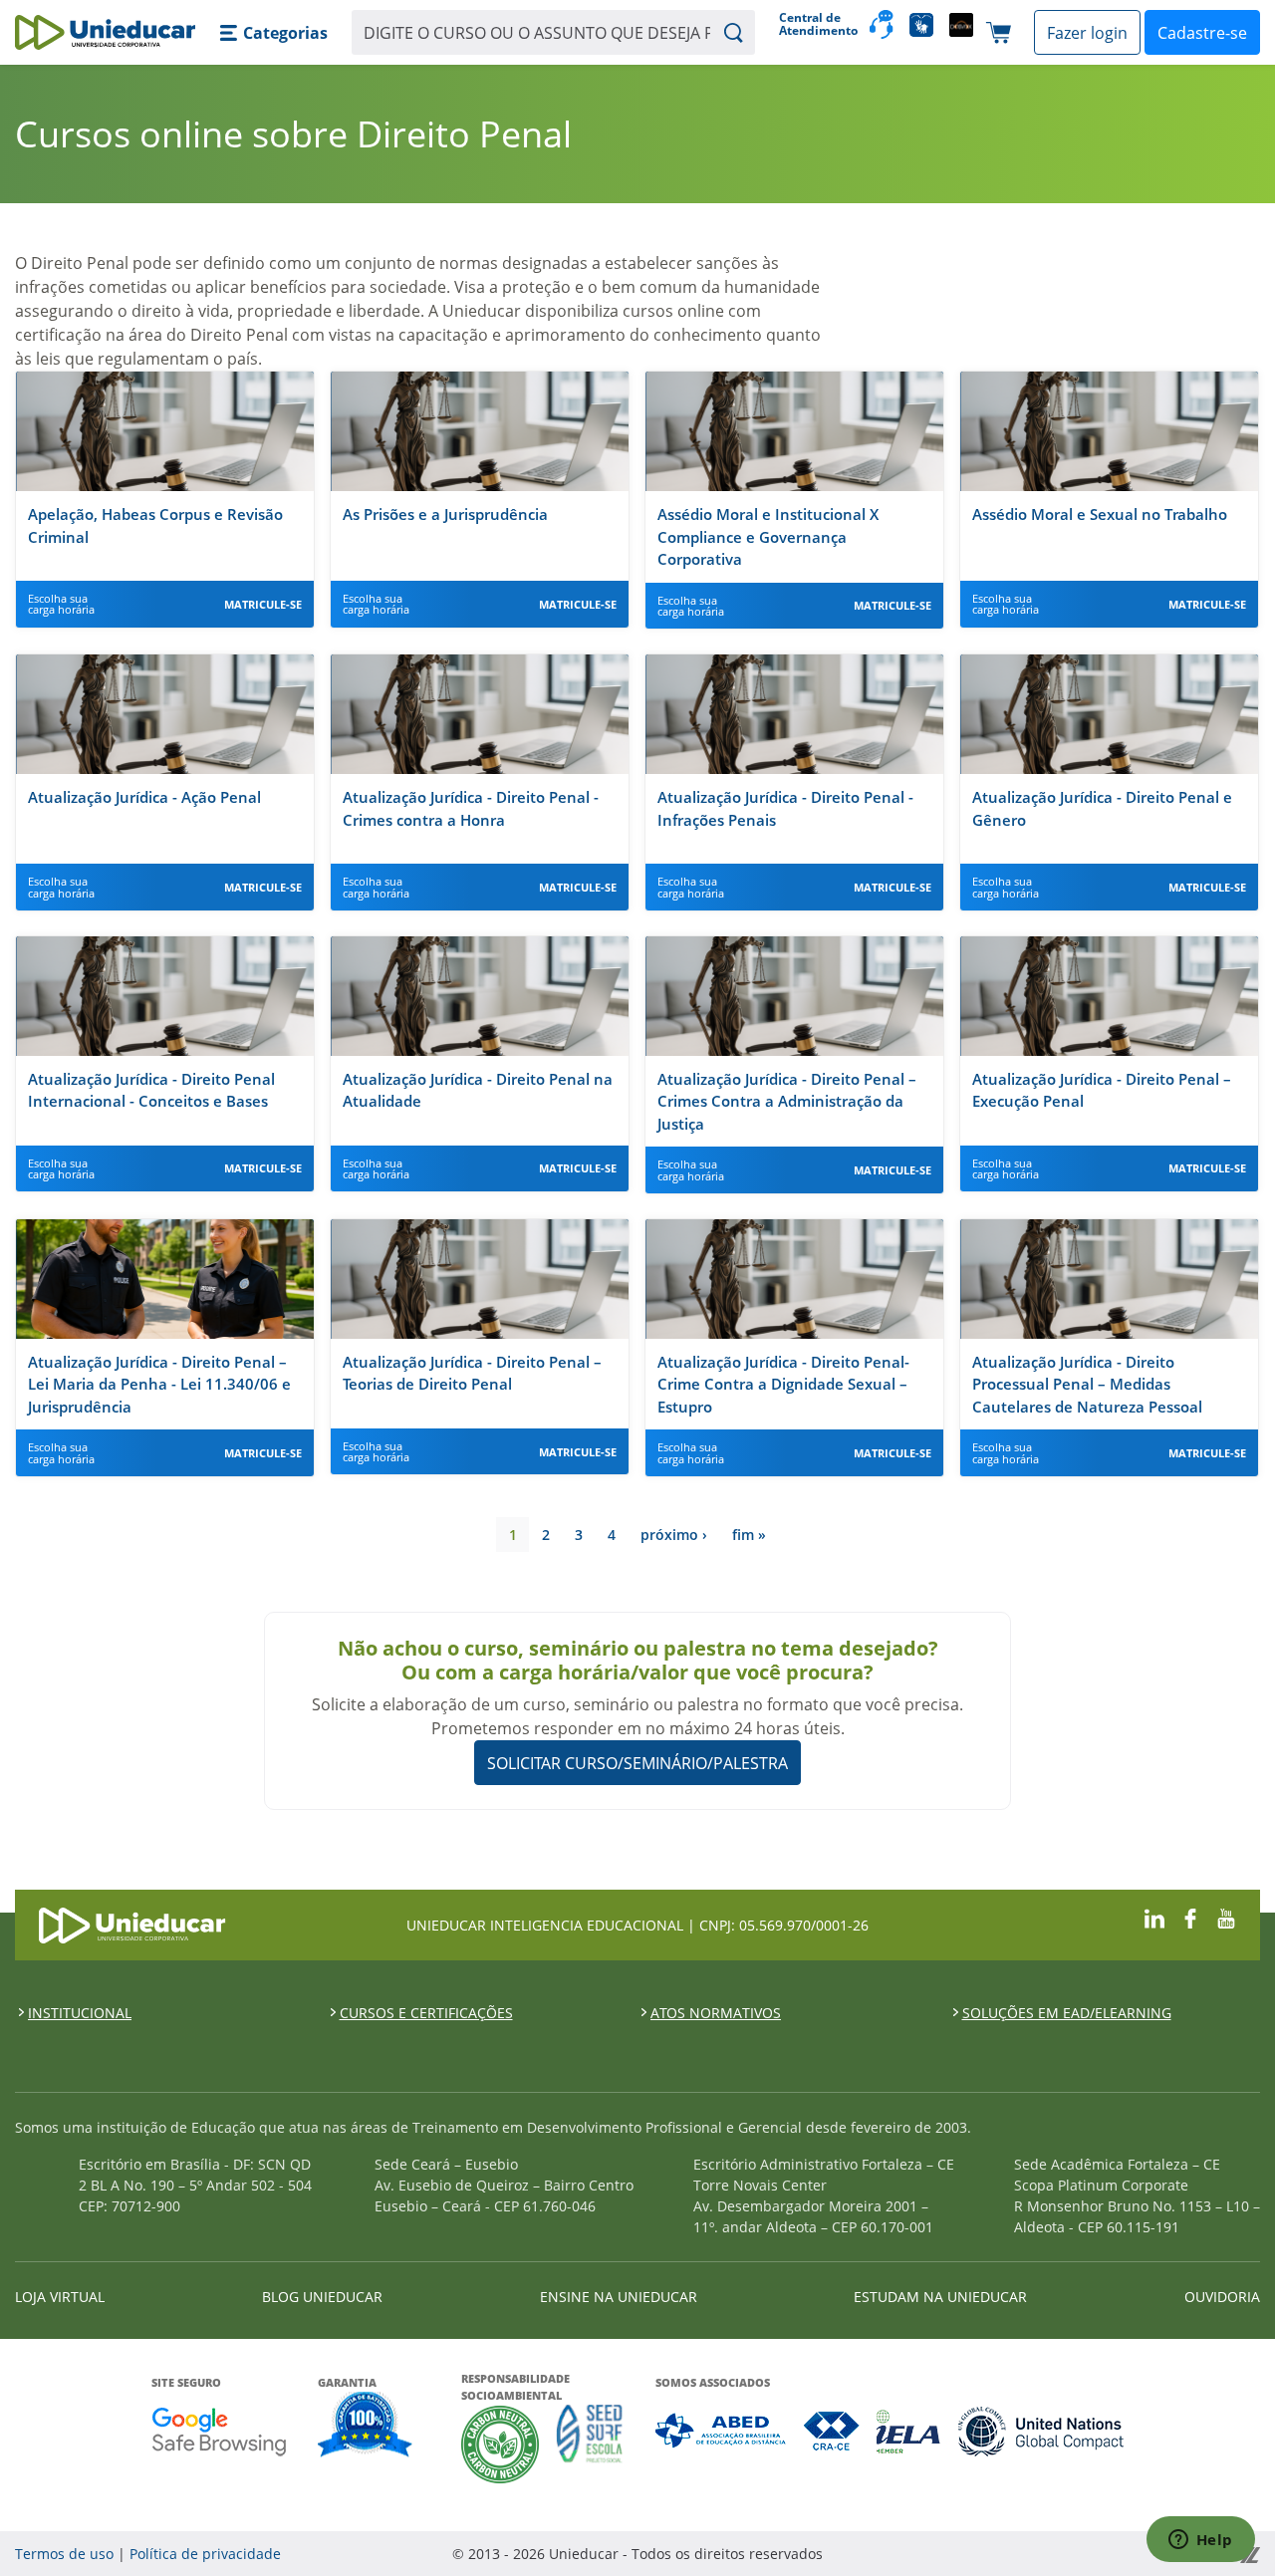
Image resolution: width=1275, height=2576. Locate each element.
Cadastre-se (1202, 33)
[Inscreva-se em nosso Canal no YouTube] (1226, 1916)
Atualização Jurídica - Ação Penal (144, 797)
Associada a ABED (722, 2431)
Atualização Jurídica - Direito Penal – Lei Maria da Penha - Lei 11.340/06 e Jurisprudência (159, 1384)
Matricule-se (263, 604)
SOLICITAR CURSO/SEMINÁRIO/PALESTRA (637, 1763)
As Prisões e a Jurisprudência (445, 514)
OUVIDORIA (1222, 2297)
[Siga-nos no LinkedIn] (1154, 1916)
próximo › (674, 1535)
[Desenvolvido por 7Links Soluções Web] (1073, 2554)
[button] (273, 33)
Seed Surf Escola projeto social (590, 2444)
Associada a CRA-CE (832, 2431)
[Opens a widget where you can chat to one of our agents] (1200, 2541)
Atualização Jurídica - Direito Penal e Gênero (1102, 808)
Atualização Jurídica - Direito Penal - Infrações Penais (785, 808)
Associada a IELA (909, 2431)
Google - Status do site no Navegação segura (219, 2431)
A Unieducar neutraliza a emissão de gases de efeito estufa (501, 2444)
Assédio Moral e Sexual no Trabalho (1100, 514)
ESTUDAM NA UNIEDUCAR (940, 2297)
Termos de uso (64, 2554)
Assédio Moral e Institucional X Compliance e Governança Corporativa (768, 536)
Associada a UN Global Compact (1041, 2431)
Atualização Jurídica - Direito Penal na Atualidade (478, 1090)
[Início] (105, 32)
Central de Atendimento (816, 24)
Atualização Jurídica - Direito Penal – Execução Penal (1102, 1090)
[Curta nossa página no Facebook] (1190, 1916)
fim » (749, 1535)
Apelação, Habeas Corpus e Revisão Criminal (155, 525)
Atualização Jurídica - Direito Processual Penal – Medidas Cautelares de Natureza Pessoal (1087, 1384)
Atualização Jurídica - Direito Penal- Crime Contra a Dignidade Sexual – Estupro (783, 1384)
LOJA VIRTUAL (60, 2297)
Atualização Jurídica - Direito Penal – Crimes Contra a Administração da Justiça (787, 1101)
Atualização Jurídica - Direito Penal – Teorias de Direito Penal (472, 1373)
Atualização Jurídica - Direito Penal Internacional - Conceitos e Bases (151, 1090)
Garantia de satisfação (366, 2427)
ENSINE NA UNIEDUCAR (619, 2297)
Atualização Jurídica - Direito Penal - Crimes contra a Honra (471, 808)
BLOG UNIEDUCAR (322, 2297)
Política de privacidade (205, 2554)
